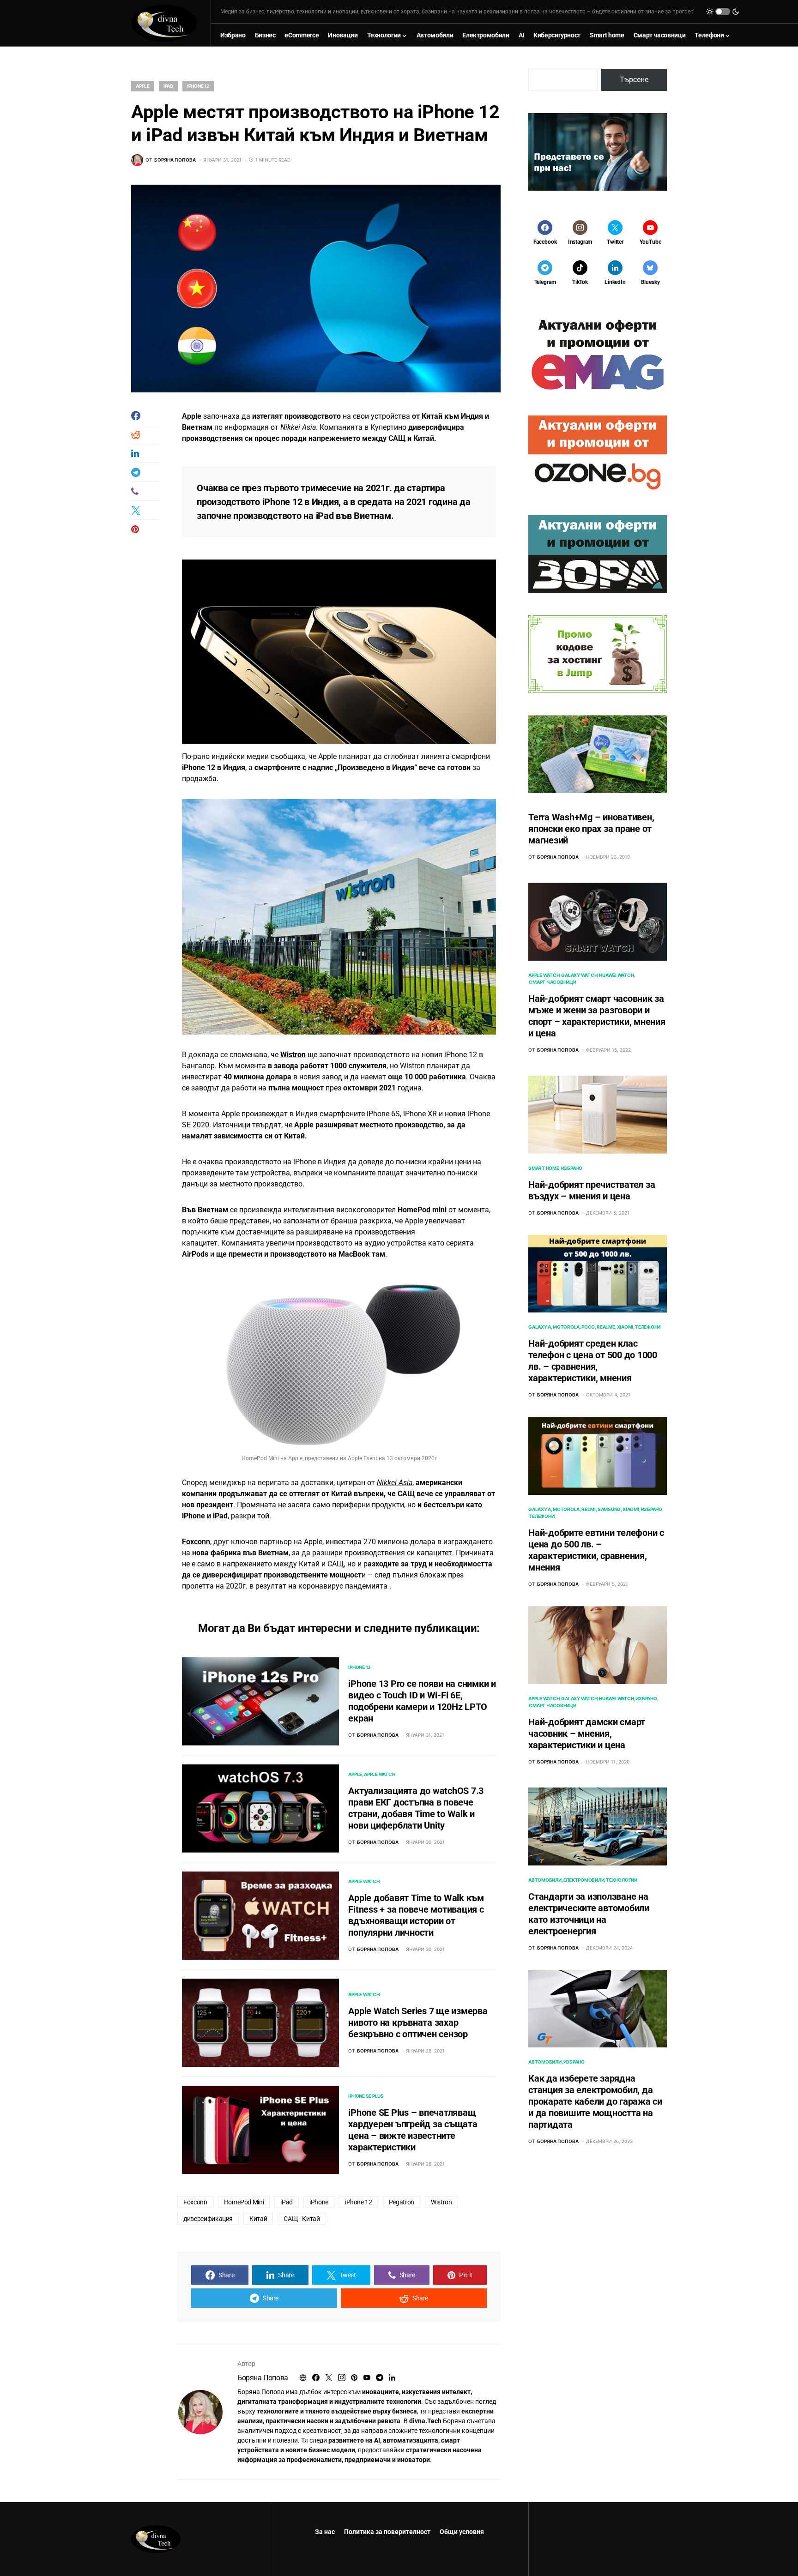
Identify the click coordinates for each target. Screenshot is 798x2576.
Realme (606, 1327)
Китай (258, 2219)
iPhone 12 (198, 86)
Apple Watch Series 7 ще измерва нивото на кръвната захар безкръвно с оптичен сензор (418, 2022)
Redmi (589, 1509)
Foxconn (196, 1542)
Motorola (566, 1327)
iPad (168, 86)
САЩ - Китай (302, 2219)
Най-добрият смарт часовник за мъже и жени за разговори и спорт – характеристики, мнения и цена (597, 1016)
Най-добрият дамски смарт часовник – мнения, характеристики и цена (587, 1733)
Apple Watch (379, 1774)
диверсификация (208, 2219)
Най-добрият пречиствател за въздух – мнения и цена (592, 1190)
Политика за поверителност (387, 2532)
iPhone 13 (360, 1667)
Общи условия (462, 2532)
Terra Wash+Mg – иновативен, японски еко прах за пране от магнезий (591, 829)
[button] (723, 12)
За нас (325, 2532)
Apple (143, 86)
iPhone (319, 2202)
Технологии (622, 1880)
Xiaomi (625, 1327)
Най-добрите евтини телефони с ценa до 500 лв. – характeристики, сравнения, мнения (596, 1550)
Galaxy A (540, 1327)
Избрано (572, 1168)
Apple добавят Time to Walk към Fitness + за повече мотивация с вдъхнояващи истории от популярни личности (416, 1915)
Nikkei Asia (395, 1483)
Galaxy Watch (579, 975)
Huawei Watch (616, 975)
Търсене (634, 80)
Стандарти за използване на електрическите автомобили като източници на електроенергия (589, 1914)
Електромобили (584, 1880)
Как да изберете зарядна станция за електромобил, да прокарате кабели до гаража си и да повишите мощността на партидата (595, 2102)
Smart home (544, 1168)
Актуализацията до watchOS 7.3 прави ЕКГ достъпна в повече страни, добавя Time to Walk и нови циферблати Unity (416, 1808)
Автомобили (545, 1880)
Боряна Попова (263, 2378)
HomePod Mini (244, 2202)
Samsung (609, 1509)
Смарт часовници (552, 982)
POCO (588, 1327)
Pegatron (402, 2202)
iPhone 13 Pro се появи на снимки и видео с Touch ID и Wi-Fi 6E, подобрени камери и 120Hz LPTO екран (422, 1701)
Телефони (648, 1327)
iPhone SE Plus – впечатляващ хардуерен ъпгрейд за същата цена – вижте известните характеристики (413, 2130)
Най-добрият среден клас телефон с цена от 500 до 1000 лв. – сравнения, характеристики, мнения (593, 1361)
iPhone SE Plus (366, 2096)
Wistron (293, 1055)
